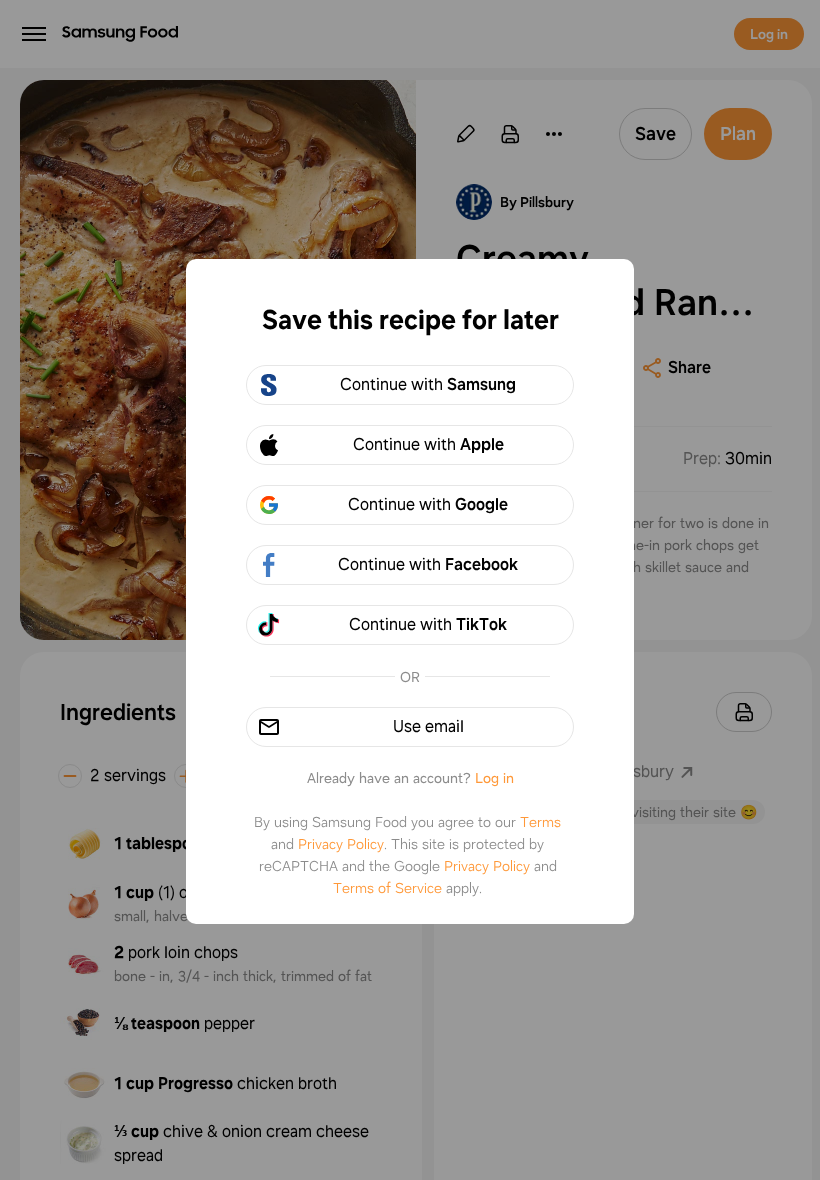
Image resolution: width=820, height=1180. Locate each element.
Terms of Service (387, 888)
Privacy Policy (341, 844)
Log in (494, 778)
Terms (540, 822)
